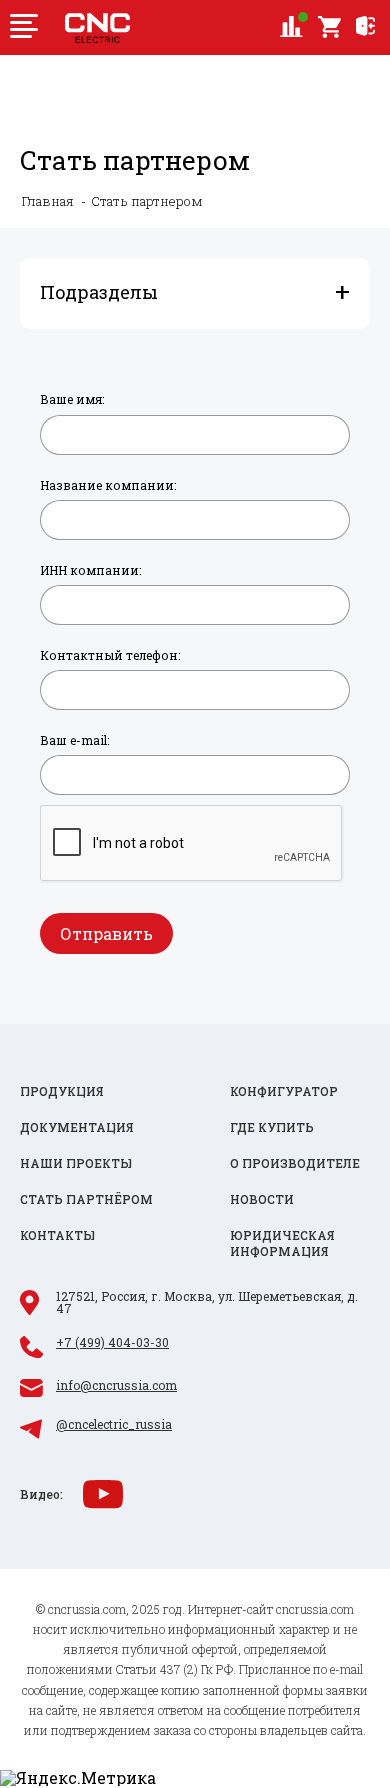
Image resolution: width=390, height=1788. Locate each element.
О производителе (295, 1163)
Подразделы (99, 292)
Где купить (272, 1127)
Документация (77, 1127)
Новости (262, 1199)
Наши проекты (76, 1163)
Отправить (106, 933)
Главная (48, 201)
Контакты (57, 1235)
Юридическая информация (282, 1243)
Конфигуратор (284, 1091)
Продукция (62, 1091)
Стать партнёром (86, 1199)
